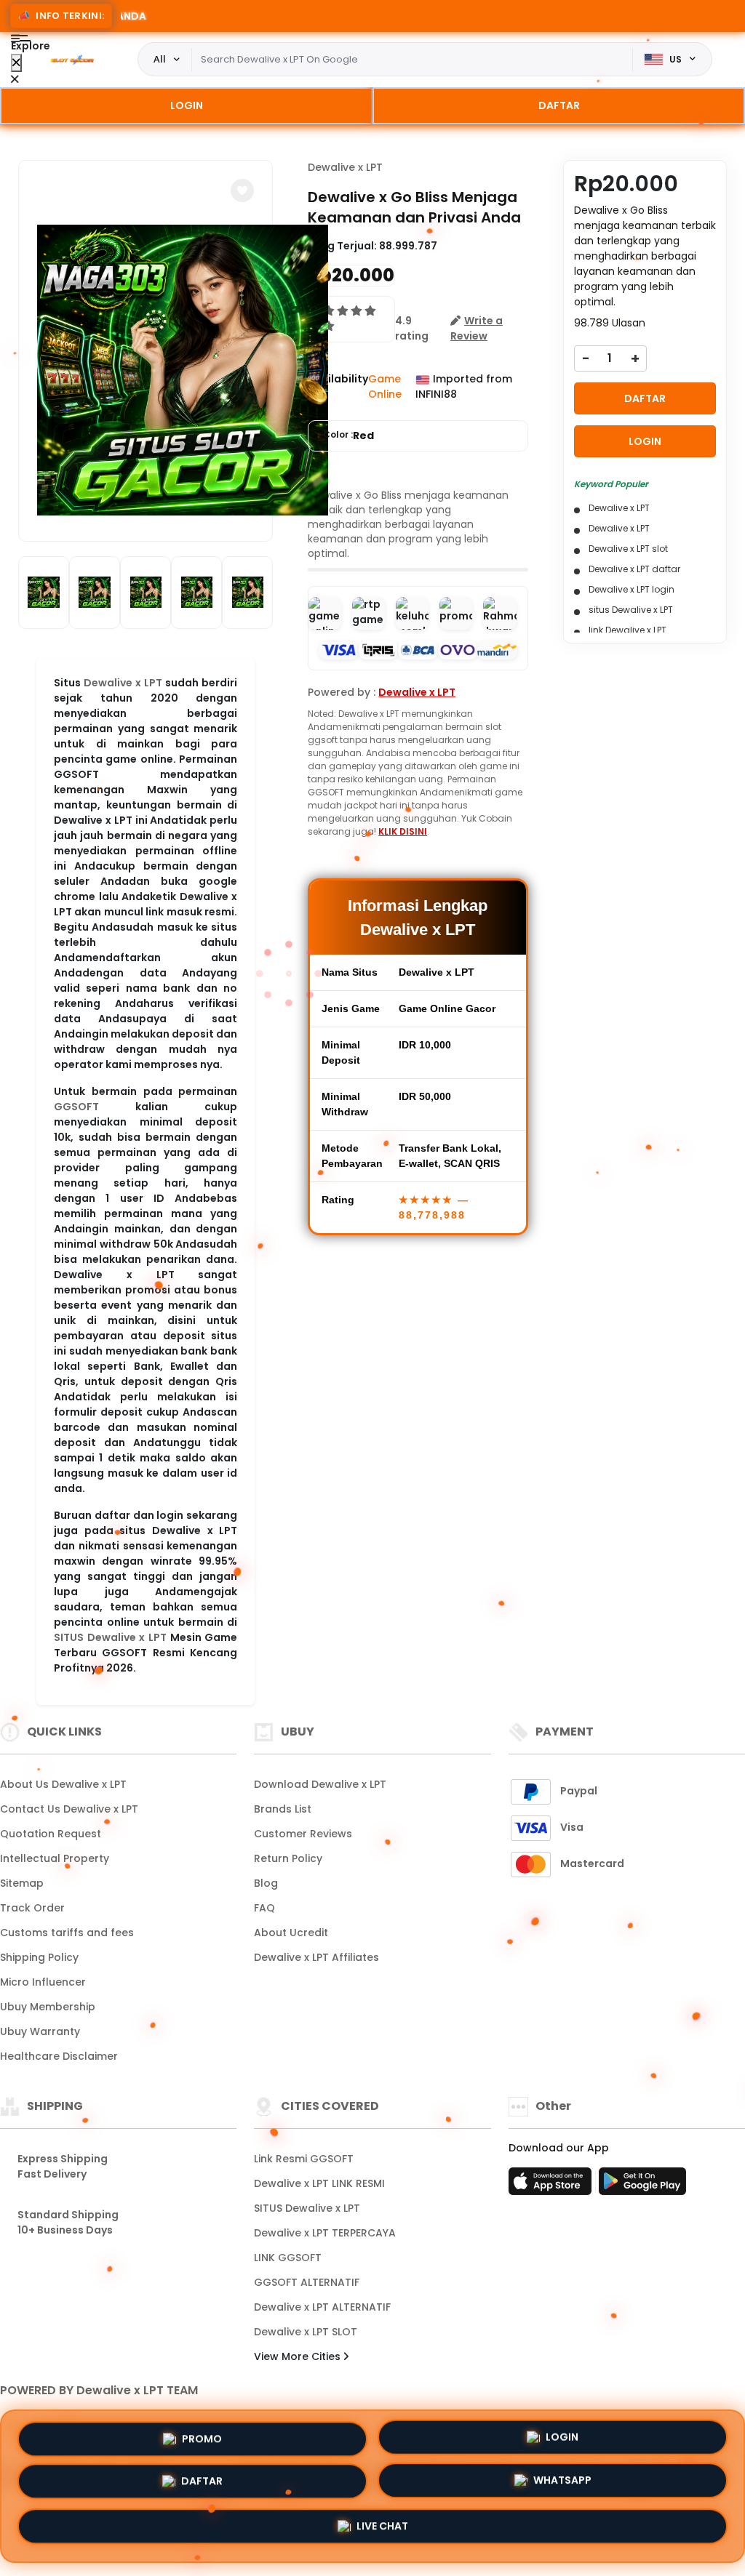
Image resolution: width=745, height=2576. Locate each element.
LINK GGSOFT (288, 2258)
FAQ (264, 1908)
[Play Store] (642, 2186)
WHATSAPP (562, 2486)
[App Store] (552, 2186)
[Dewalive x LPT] (72, 60)
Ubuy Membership (48, 2007)
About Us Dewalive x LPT (63, 1784)
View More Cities (299, 2356)
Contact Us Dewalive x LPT (69, 1809)
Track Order (32, 1908)
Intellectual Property (55, 1858)
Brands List (283, 1809)
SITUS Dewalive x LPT (110, 1637)
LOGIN (187, 105)
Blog (266, 1883)
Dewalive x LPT (123, 683)
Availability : (338, 386)
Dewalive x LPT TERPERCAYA (325, 2233)
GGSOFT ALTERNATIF (307, 2282)
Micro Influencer (43, 1982)
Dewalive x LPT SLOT (306, 2332)
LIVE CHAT (382, 2530)
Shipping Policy (39, 1957)
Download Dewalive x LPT (320, 1784)
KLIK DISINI (403, 831)
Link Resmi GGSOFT (304, 2159)
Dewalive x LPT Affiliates (316, 1957)
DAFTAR (559, 105)
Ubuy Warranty (40, 2031)
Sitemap (22, 1883)
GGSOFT (76, 1107)
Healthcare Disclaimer (59, 2056)
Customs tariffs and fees (67, 1933)
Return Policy (288, 1858)
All (160, 59)
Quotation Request (51, 1834)
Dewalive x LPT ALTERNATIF (322, 2307)
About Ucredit (291, 1933)
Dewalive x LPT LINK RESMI (319, 2183)
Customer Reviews (303, 1834)
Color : (348, 436)
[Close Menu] (16, 63)
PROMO (202, 2438)
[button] (242, 190)
